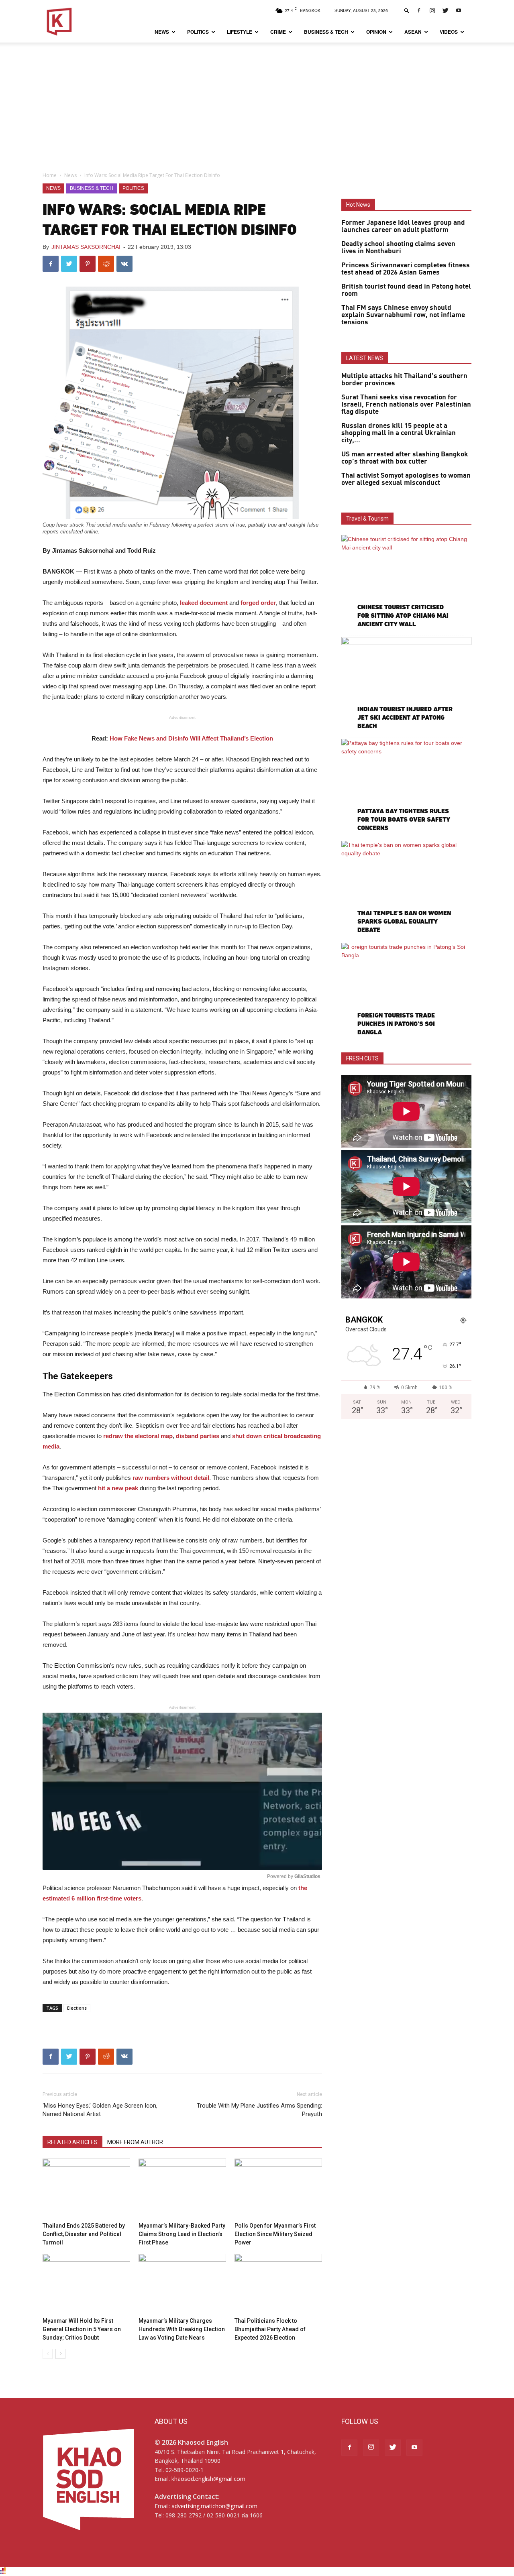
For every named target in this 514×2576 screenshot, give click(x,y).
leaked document (204, 603)
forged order (258, 603)
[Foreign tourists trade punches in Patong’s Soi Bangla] (406, 990)
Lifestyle (240, 32)
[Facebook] (419, 10)
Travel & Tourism (367, 519)
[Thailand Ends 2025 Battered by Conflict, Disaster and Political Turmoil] (86, 2189)
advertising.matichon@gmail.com (214, 2506)
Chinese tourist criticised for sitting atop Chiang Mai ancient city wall (403, 616)
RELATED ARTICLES (72, 2142)
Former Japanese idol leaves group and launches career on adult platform (403, 226)
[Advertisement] (257, 103)
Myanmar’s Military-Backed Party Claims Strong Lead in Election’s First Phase (182, 2234)
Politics (198, 32)
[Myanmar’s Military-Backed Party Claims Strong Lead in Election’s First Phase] (182, 2189)
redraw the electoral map (138, 1436)
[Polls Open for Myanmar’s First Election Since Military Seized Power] (278, 2189)
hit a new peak (118, 1488)
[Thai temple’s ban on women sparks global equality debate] (406, 888)
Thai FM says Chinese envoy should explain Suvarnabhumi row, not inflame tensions (403, 315)
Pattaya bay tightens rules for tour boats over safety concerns (404, 819)
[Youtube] (459, 10)
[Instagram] (432, 10)
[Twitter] (445, 10)
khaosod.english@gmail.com (208, 2479)
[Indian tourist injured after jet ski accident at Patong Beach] (406, 684)
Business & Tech (326, 32)
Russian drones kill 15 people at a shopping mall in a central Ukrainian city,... (399, 433)
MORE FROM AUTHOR (135, 2142)
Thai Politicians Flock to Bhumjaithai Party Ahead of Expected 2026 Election (270, 2329)
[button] (407, 10)
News (162, 32)
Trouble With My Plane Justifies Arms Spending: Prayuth (259, 2110)
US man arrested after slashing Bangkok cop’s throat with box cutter (405, 458)
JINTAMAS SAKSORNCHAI (86, 247)
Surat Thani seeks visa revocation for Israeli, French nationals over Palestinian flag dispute (406, 405)
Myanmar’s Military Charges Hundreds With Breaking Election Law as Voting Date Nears (182, 2329)
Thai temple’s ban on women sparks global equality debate (404, 921)
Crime (278, 32)
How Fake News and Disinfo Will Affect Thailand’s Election (191, 738)
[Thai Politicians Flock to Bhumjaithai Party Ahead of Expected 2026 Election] (278, 2284)
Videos (449, 32)
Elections (77, 2008)
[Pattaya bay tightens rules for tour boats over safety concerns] (406, 786)
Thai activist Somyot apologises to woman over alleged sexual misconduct (406, 479)
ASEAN (413, 32)
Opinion (376, 32)
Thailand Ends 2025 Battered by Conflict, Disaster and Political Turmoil (84, 2234)
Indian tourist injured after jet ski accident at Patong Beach (405, 717)
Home (50, 175)
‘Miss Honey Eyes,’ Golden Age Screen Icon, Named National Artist (100, 2110)
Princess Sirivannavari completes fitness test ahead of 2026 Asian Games (406, 269)
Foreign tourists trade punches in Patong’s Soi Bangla (396, 1024)
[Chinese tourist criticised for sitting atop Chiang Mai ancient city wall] (406, 582)
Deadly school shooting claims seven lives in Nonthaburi (398, 248)
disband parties (198, 1436)
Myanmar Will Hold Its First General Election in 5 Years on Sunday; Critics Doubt (82, 2329)
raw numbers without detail (171, 1478)
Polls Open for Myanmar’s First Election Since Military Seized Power (275, 2234)
